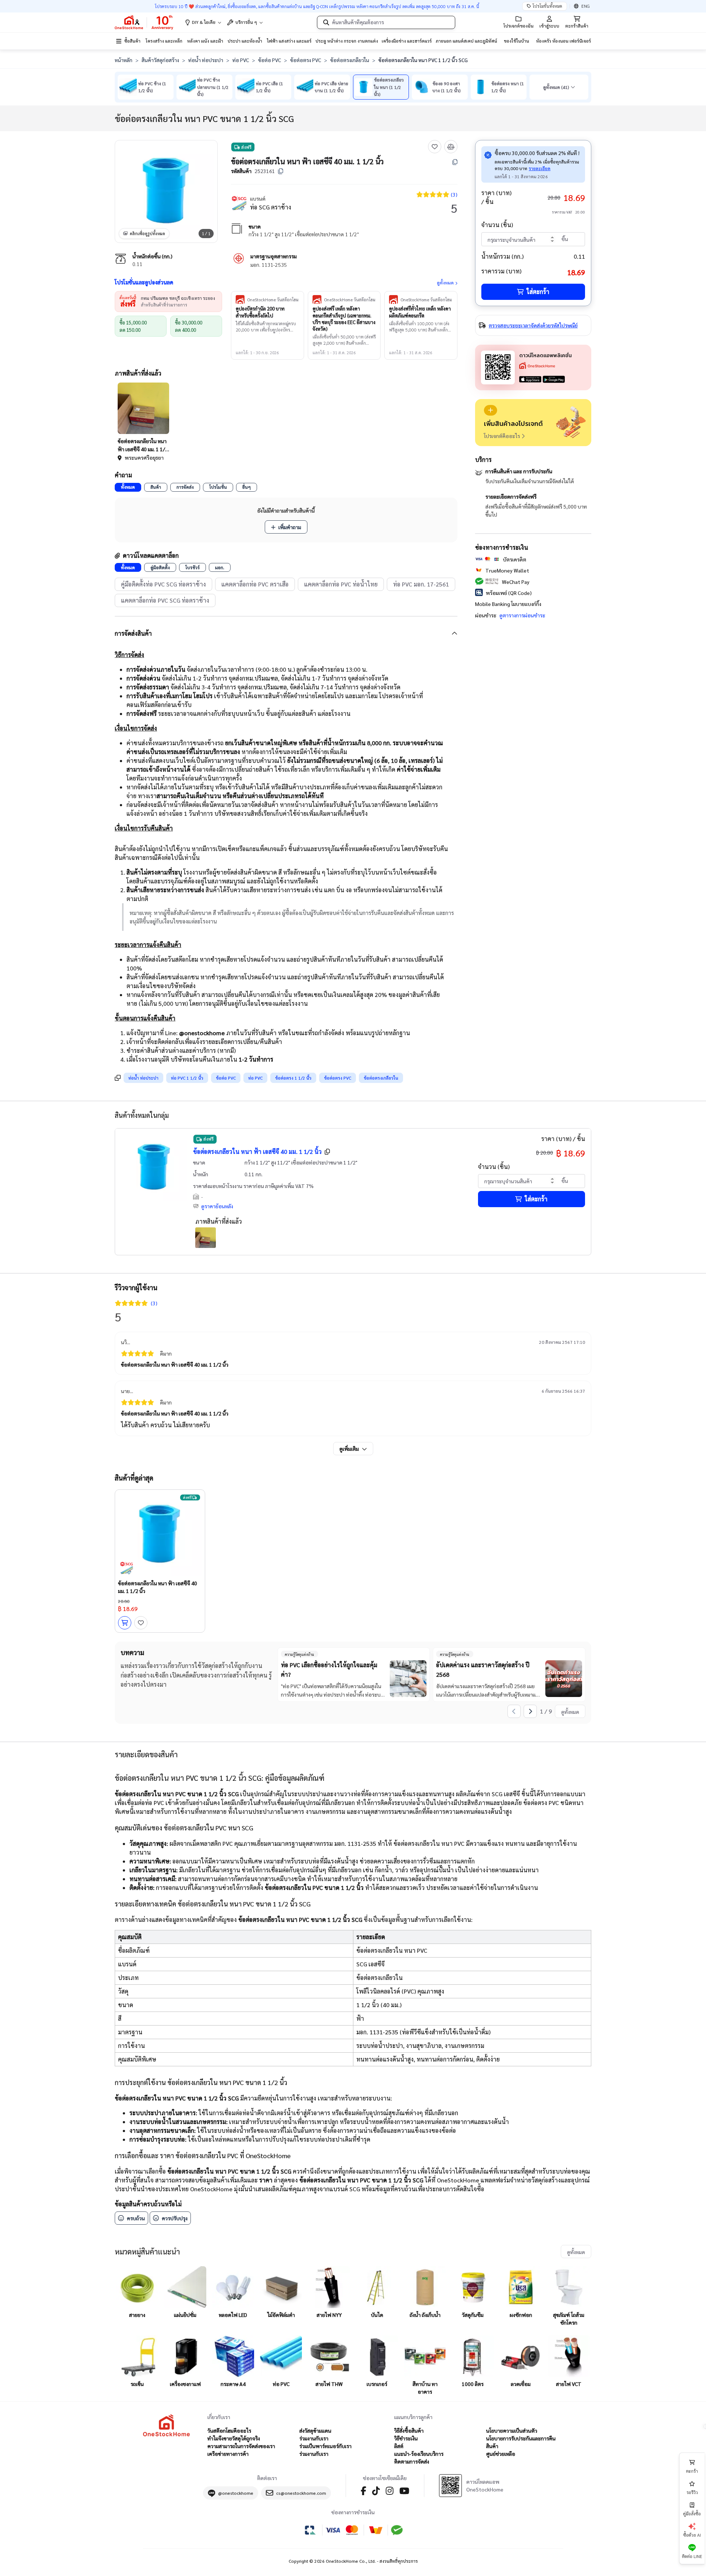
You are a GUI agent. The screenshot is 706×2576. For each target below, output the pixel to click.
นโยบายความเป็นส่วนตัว (512, 2430)
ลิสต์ (399, 2446)
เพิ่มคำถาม (290, 527)
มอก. (220, 567)
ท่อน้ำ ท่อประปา (206, 60)
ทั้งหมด (128, 487)
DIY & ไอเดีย (204, 22)
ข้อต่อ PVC (270, 60)
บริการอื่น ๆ (246, 22)
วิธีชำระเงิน (406, 2438)
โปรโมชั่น (218, 487)
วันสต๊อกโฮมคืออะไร (229, 2430)
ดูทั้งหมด (445, 283)
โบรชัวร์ (192, 567)
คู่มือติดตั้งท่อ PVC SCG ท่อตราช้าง (163, 584)
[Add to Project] (491, 410)
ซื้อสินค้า (132, 41)
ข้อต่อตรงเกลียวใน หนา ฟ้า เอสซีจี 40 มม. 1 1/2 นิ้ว (257, 1151)
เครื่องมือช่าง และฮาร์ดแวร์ (407, 41)
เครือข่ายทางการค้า (228, 2454)
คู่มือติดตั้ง (160, 567)
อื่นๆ (247, 487)
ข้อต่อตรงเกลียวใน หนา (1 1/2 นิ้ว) (389, 87)
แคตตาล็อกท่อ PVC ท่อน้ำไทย (341, 584)
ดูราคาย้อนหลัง (217, 1206)
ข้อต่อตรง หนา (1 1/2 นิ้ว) (508, 87)
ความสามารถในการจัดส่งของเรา (241, 2446)
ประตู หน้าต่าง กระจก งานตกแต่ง (347, 41)
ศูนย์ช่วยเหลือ (501, 2454)
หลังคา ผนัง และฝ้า (205, 41)
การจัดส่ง (185, 487)
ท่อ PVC (241, 60)
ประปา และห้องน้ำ (245, 41)
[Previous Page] (514, 1711)
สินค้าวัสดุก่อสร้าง (160, 60)
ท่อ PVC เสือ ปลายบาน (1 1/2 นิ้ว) (331, 87)
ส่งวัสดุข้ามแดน (315, 2430)
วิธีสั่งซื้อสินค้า (409, 2430)
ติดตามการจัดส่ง (412, 2461)
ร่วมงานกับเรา (314, 2438)
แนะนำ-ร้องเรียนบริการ (419, 2454)
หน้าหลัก (124, 60)
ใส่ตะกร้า (538, 292)
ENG (586, 6)
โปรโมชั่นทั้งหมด (547, 6)
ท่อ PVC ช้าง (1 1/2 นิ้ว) (152, 87)
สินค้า (156, 487)
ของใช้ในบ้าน (516, 41)
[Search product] (326, 22)
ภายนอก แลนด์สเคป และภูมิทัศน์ (466, 41)
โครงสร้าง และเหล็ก (164, 41)
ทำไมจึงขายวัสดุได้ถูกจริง (234, 2438)
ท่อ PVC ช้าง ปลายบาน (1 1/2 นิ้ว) (213, 87)
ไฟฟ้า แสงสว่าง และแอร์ (289, 41)
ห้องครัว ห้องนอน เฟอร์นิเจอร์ (564, 41)
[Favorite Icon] (435, 147)
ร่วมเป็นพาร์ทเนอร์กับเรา (325, 2446)
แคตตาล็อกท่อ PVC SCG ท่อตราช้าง (165, 600)
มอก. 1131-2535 (269, 265)
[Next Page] (530, 1711)
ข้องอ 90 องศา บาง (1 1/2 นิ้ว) (447, 87)
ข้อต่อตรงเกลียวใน (350, 60)
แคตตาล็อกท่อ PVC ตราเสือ (255, 584)
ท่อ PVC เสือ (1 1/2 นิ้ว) (270, 87)
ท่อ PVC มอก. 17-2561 (421, 584)
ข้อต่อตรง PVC (306, 60)
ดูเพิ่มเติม (349, 1449)
